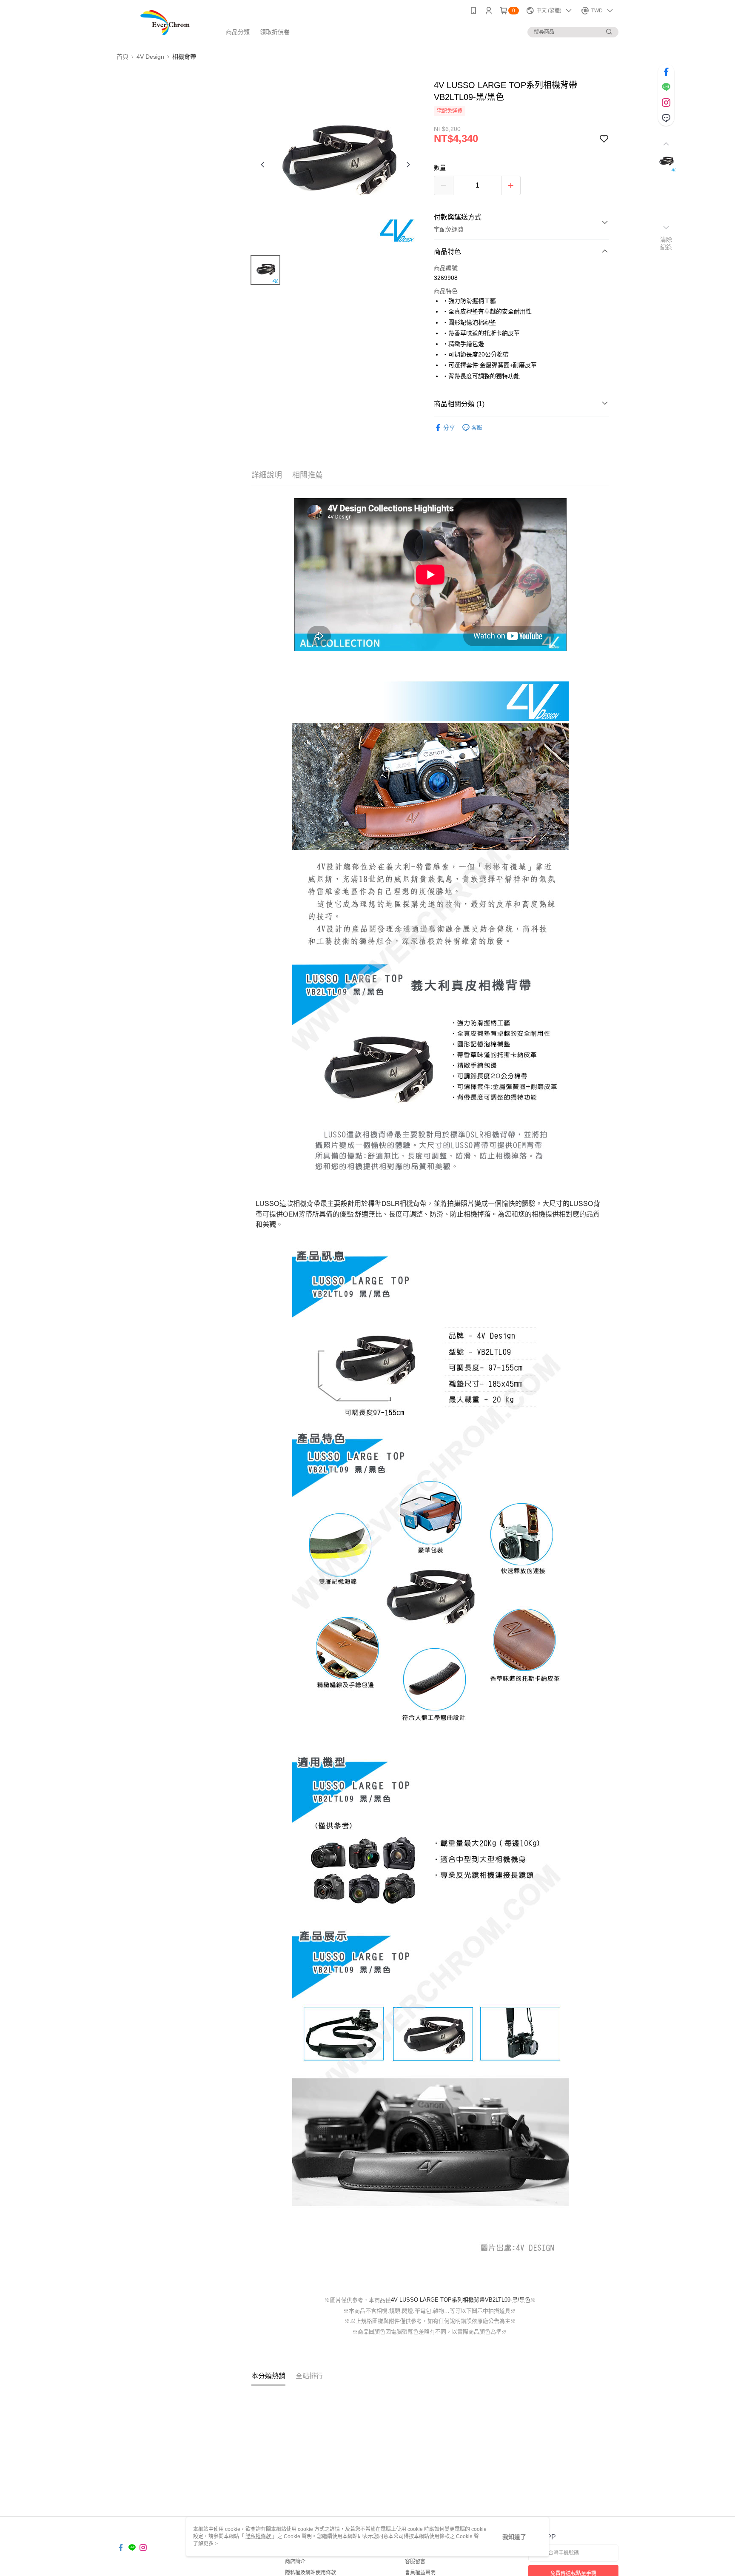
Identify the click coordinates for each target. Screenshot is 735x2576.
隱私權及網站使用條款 (311, 2573)
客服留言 (415, 2562)
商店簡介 (295, 2562)
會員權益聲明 (420, 2573)
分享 (449, 427)
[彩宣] (164, 22)
